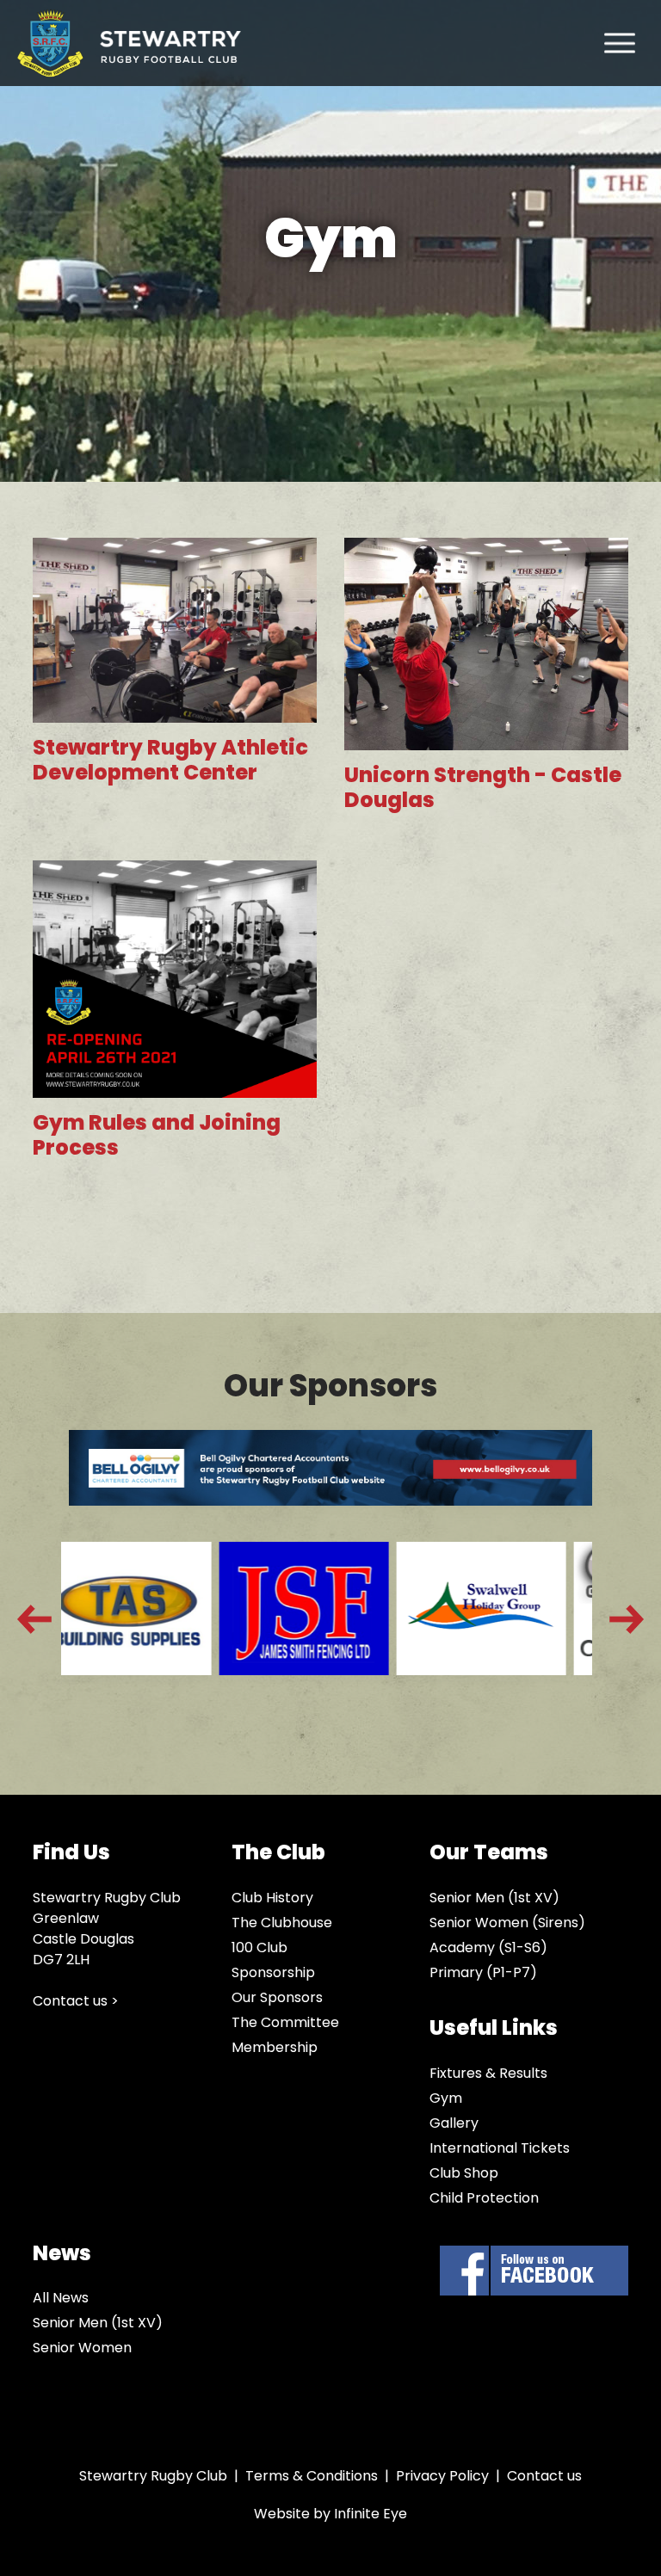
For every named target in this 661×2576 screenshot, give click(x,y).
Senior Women (82, 2348)
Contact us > (76, 2001)
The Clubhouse (282, 1923)
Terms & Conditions (312, 2476)
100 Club (259, 1947)
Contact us (544, 2476)
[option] (151, 1619)
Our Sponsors (277, 1997)
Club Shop (464, 2173)
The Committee (285, 2022)
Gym (446, 2098)
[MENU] (620, 43)
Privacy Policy (442, 2476)
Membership (275, 2047)
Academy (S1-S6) (488, 1947)
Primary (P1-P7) (483, 1972)
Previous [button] (34, 1619)
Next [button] (627, 1619)
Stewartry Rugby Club (129, 43)
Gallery (454, 2123)
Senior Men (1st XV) (494, 1898)
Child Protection (484, 2198)
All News (61, 2298)
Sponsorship (273, 1972)
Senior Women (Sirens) (507, 1923)
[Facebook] (534, 2271)
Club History (272, 1898)
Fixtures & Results (488, 2073)
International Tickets (500, 2148)
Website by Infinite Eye (330, 2514)
